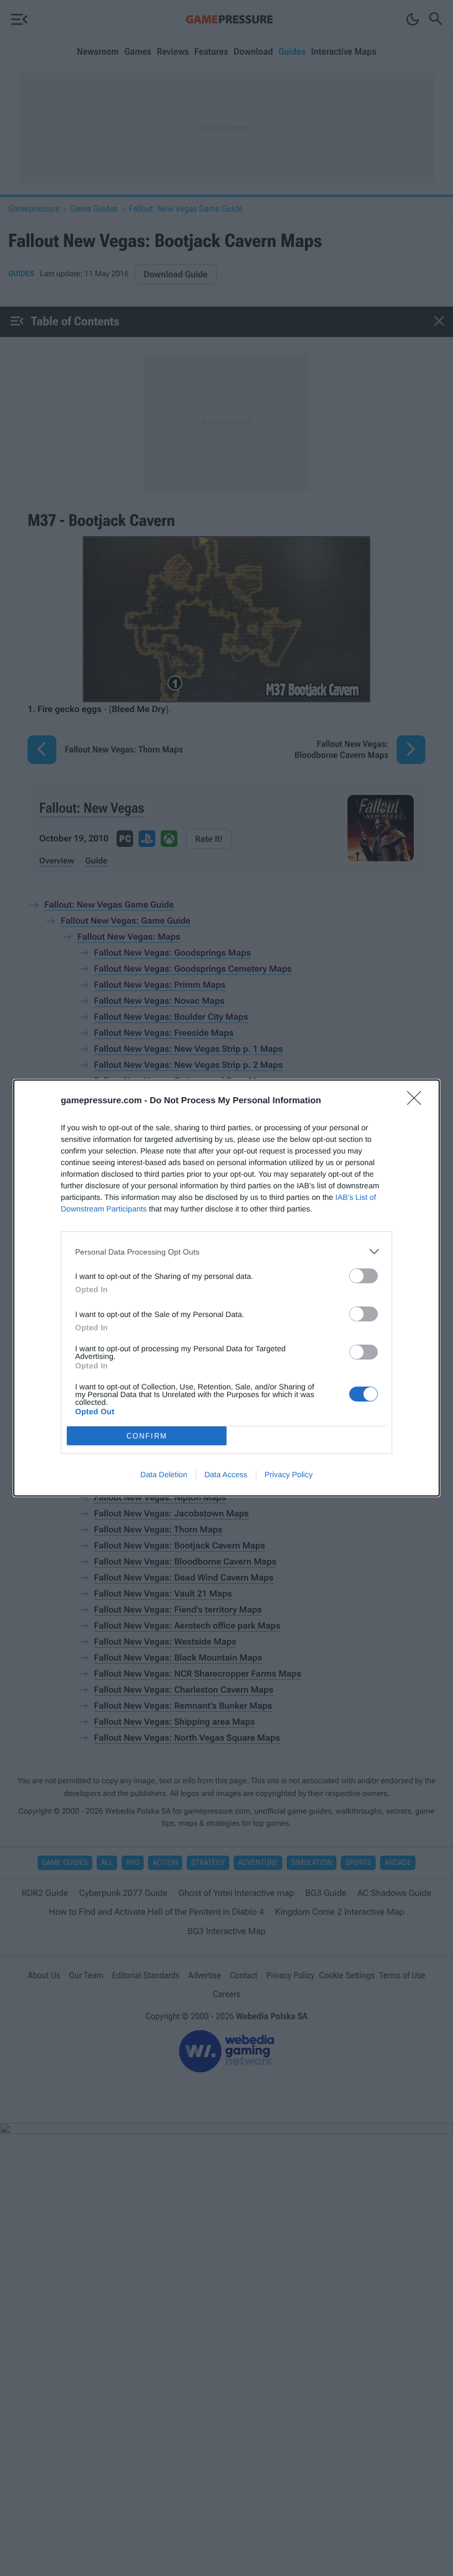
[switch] (364, 1276)
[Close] (418, 1102)
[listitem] (227, 1252)
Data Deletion (164, 1474)
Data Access (226, 1474)
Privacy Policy (289, 1474)
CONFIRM (147, 1436)
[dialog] (227, 1288)
